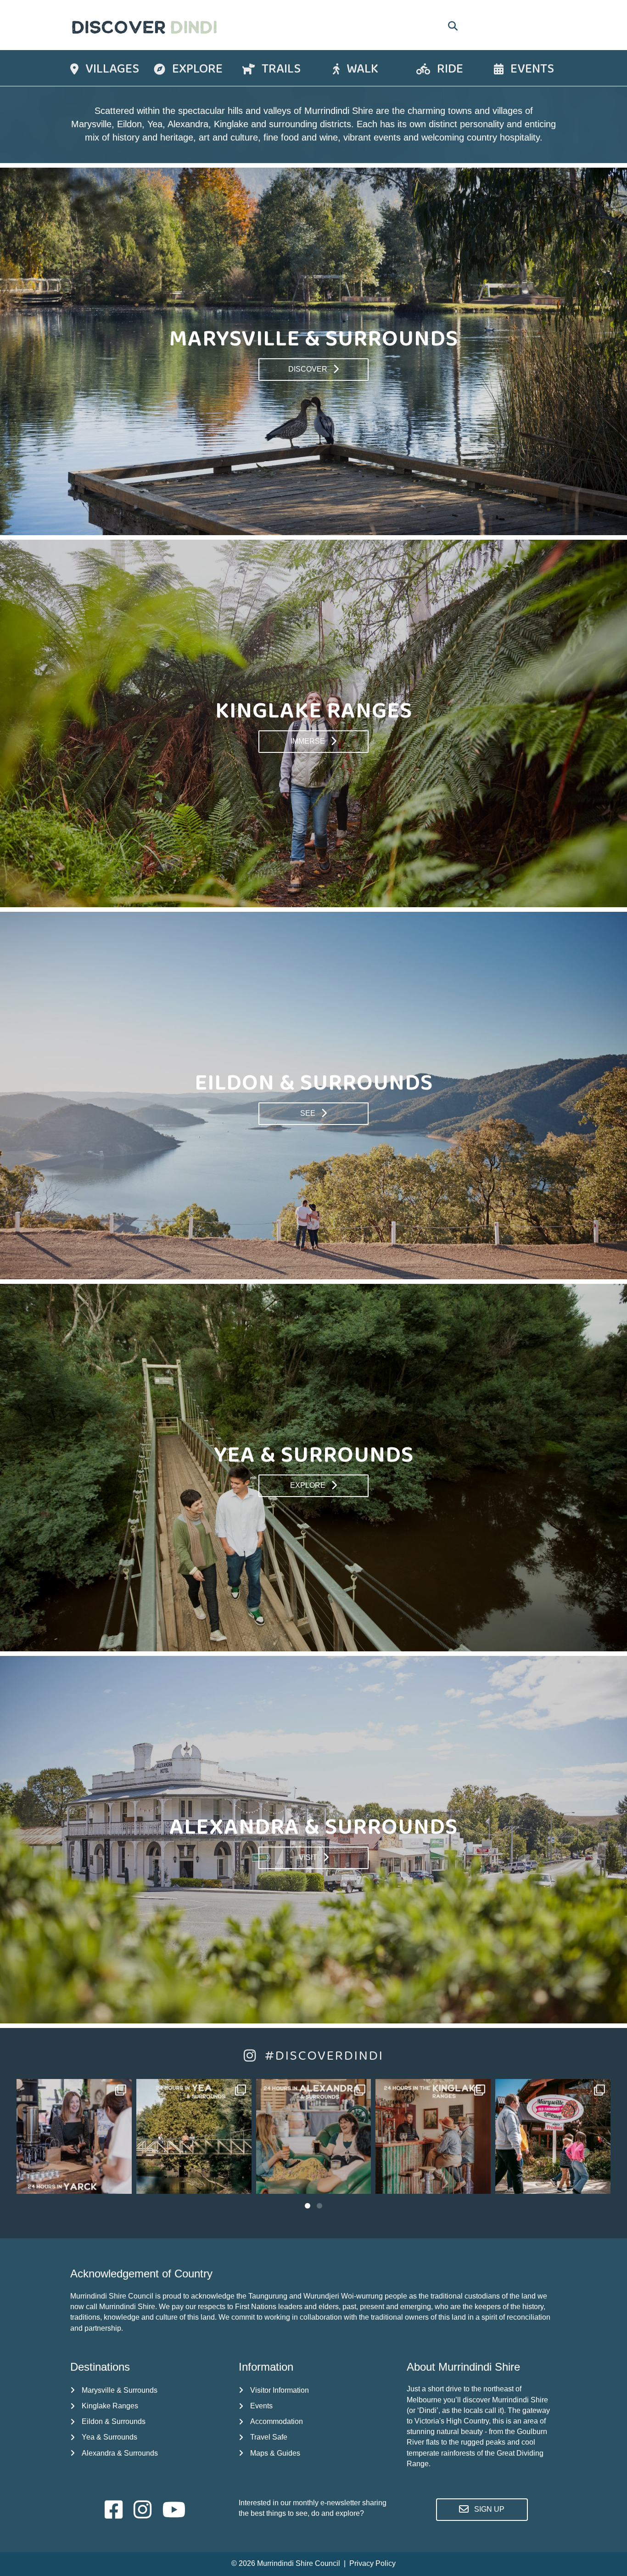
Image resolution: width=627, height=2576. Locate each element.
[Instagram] (120, 2183)
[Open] (74, 2137)
